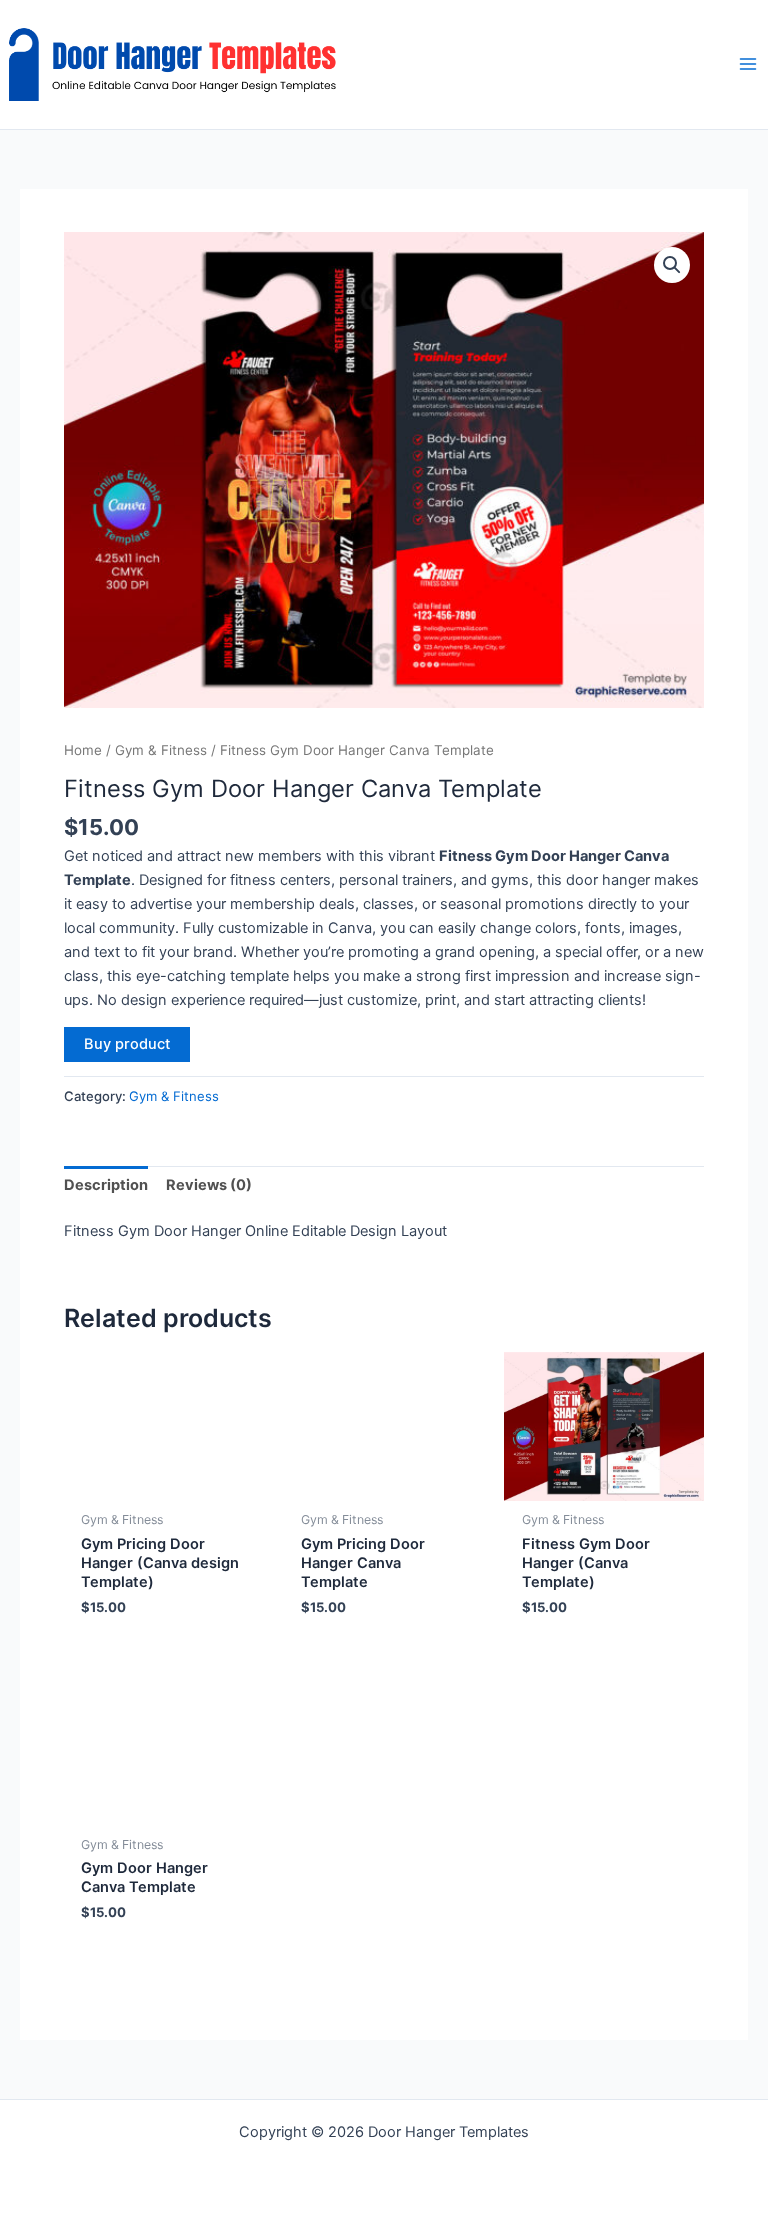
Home (83, 750)
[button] (672, 265)
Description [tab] (106, 1185)
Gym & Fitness (161, 750)
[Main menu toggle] (748, 64)
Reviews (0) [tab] (209, 1185)
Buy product (127, 1044)
